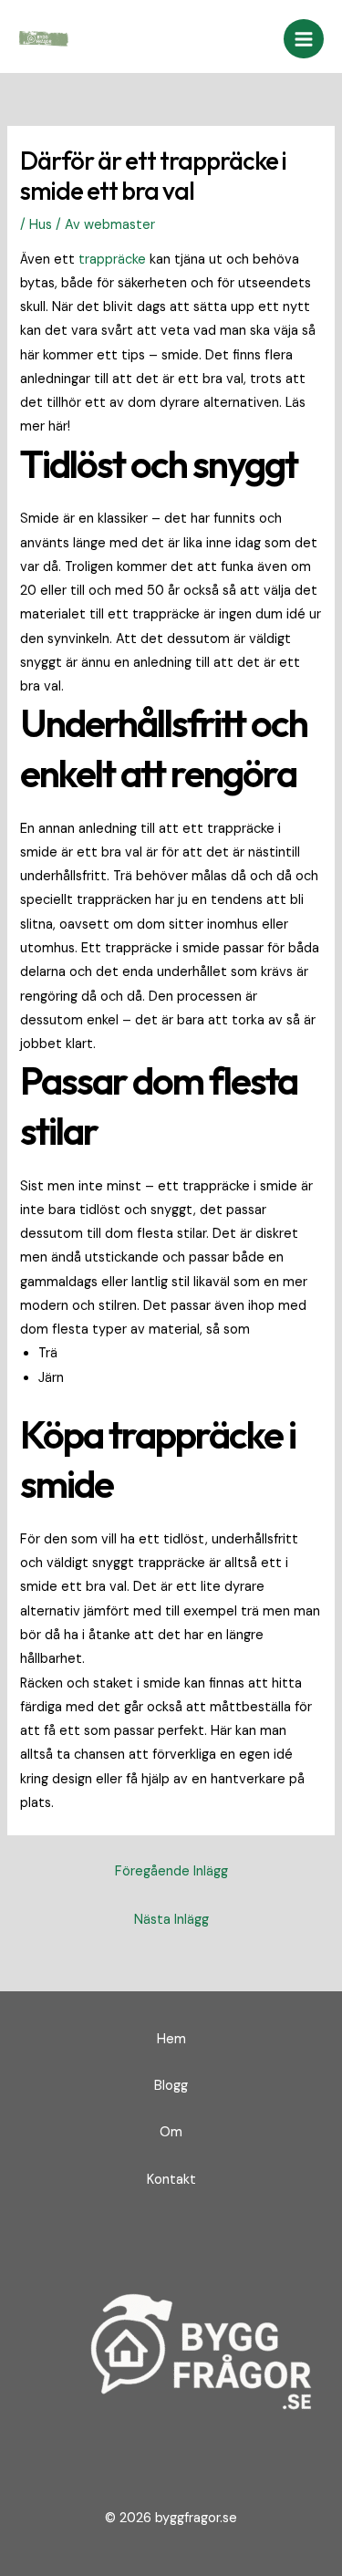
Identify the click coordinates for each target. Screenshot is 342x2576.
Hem (171, 2039)
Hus (41, 225)
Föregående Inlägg (171, 1871)
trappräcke (112, 260)
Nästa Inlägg (171, 1920)
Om (171, 2132)
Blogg (171, 2086)
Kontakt (171, 2180)
